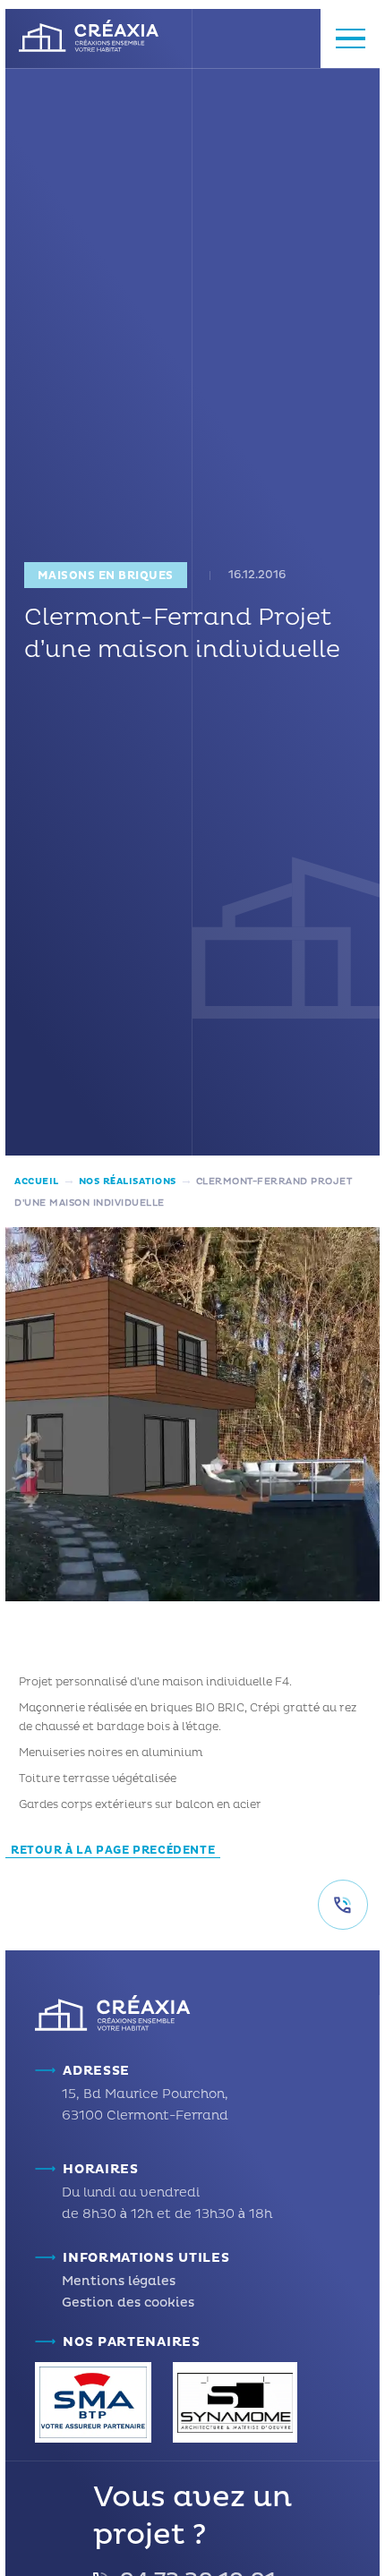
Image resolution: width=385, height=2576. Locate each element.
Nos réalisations (128, 1181)
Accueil (37, 1181)
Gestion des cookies (128, 2303)
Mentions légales (119, 2281)
